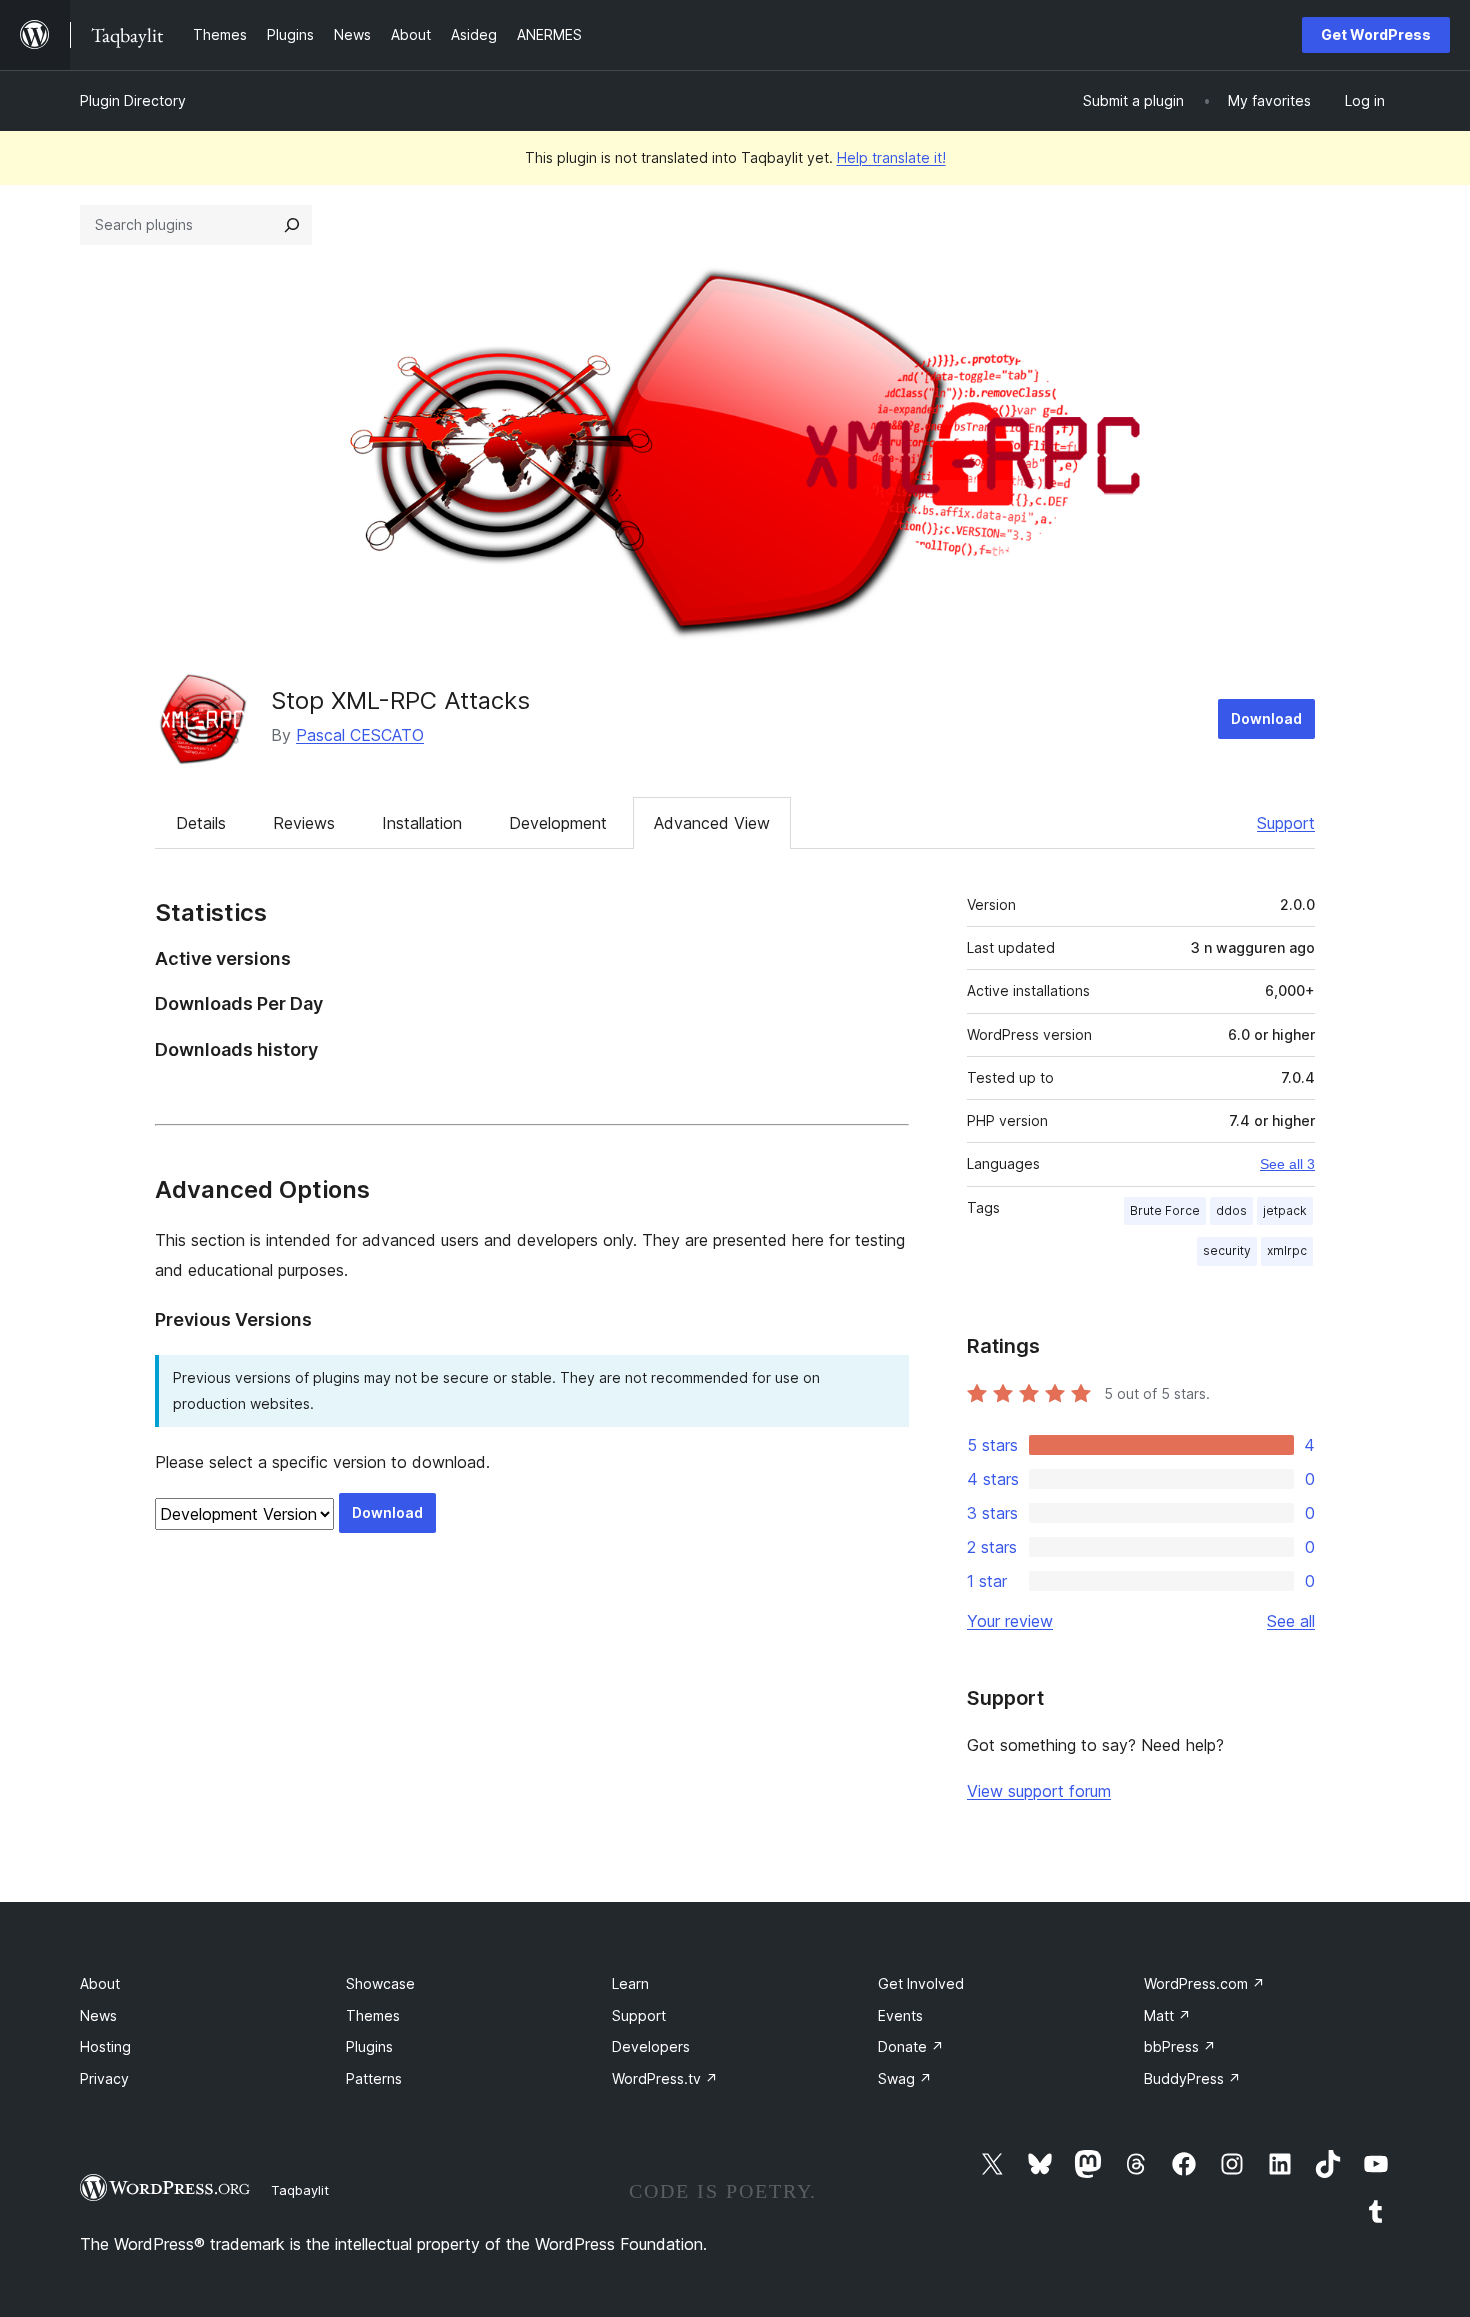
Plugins (369, 2046)
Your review (1010, 1621)
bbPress (1180, 2046)
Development (558, 823)
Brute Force (1165, 1210)
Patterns (374, 2078)
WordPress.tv (665, 2078)
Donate (911, 2046)
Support (1286, 823)
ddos (1231, 1210)
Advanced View (712, 823)
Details (201, 823)
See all (1291, 1621)
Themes (373, 2015)
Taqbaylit (300, 2190)
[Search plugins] (292, 225)
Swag (905, 2078)
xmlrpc (1287, 1250)
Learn (630, 1983)
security (1227, 1250)
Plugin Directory (133, 100)
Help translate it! (891, 157)
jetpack (1285, 1210)
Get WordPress (1376, 34)
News (98, 2015)
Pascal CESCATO (360, 735)
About (100, 1983)
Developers (651, 2046)
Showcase (380, 1983)
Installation (422, 823)
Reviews (304, 823)
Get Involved (921, 1983)
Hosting (105, 2046)
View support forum (1039, 1791)
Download (1266, 718)
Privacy (104, 2078)
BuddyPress (1192, 2078)
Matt (1167, 2015)
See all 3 (1287, 1164)
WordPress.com (1204, 1983)
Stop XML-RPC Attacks (400, 700)
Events (900, 2015)
